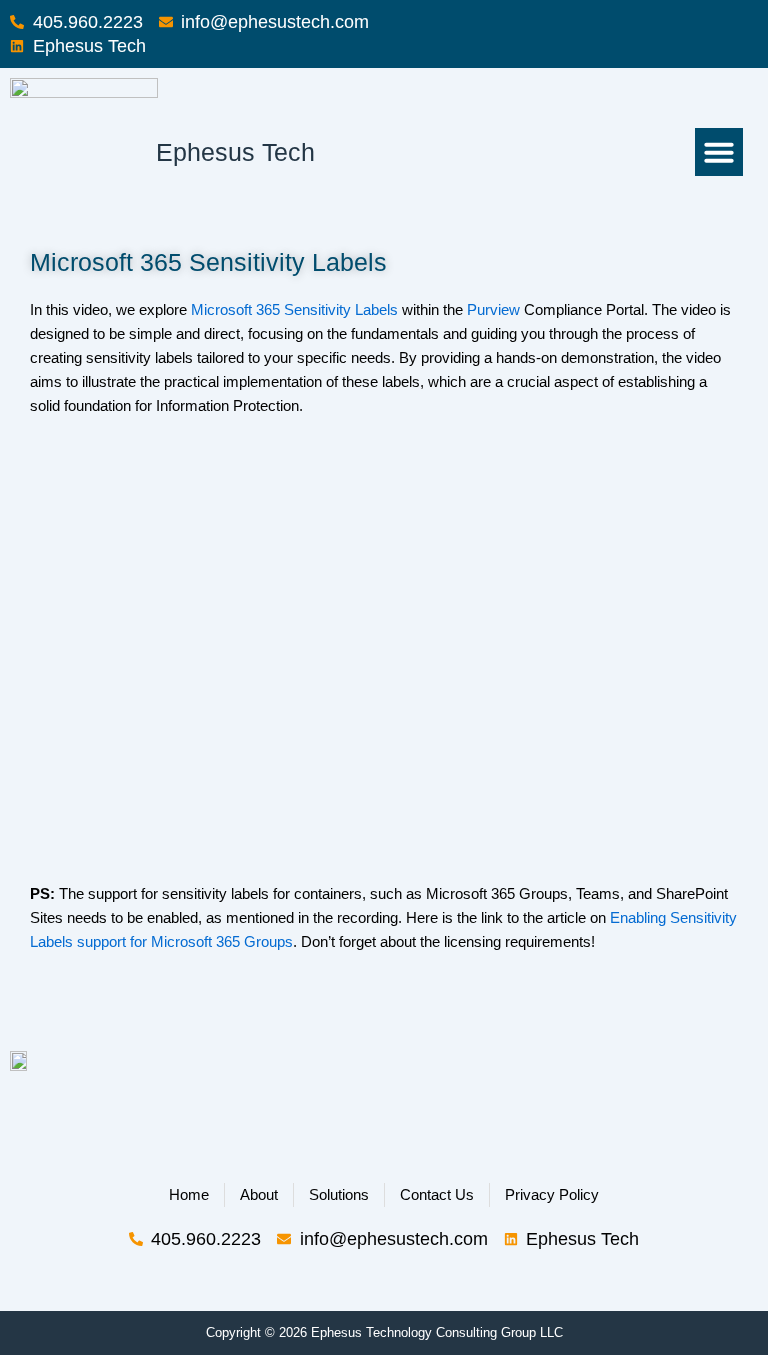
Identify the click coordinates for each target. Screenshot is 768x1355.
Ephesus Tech (235, 152)
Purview (493, 310)
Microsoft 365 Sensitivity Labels (294, 310)
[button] (719, 152)
